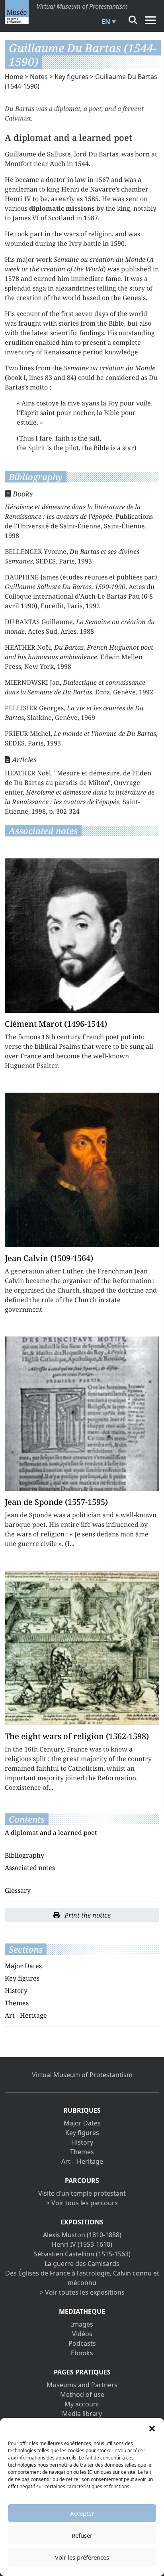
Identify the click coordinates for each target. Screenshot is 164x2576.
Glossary (18, 1890)
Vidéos (82, 2334)
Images (82, 2324)
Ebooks (82, 2353)
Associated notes (30, 1868)
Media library (82, 2414)
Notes (39, 77)
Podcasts (82, 2343)
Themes (17, 2003)
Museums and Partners (82, 2385)
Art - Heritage (26, 2015)
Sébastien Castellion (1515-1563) (82, 2254)
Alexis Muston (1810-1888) (82, 2235)
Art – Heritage (82, 2161)
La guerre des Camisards (82, 2264)
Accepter (82, 2513)
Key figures (71, 77)
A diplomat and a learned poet (51, 1833)
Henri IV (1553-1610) (82, 2244)
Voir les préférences (82, 2557)
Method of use (82, 2394)
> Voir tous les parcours (82, 2203)
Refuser (82, 2535)
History (16, 1991)
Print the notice (87, 1915)
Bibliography (24, 1855)
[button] (152, 2428)
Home (14, 77)
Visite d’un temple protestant (82, 2193)
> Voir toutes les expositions (82, 2292)
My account (82, 2404)
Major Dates (23, 1966)
